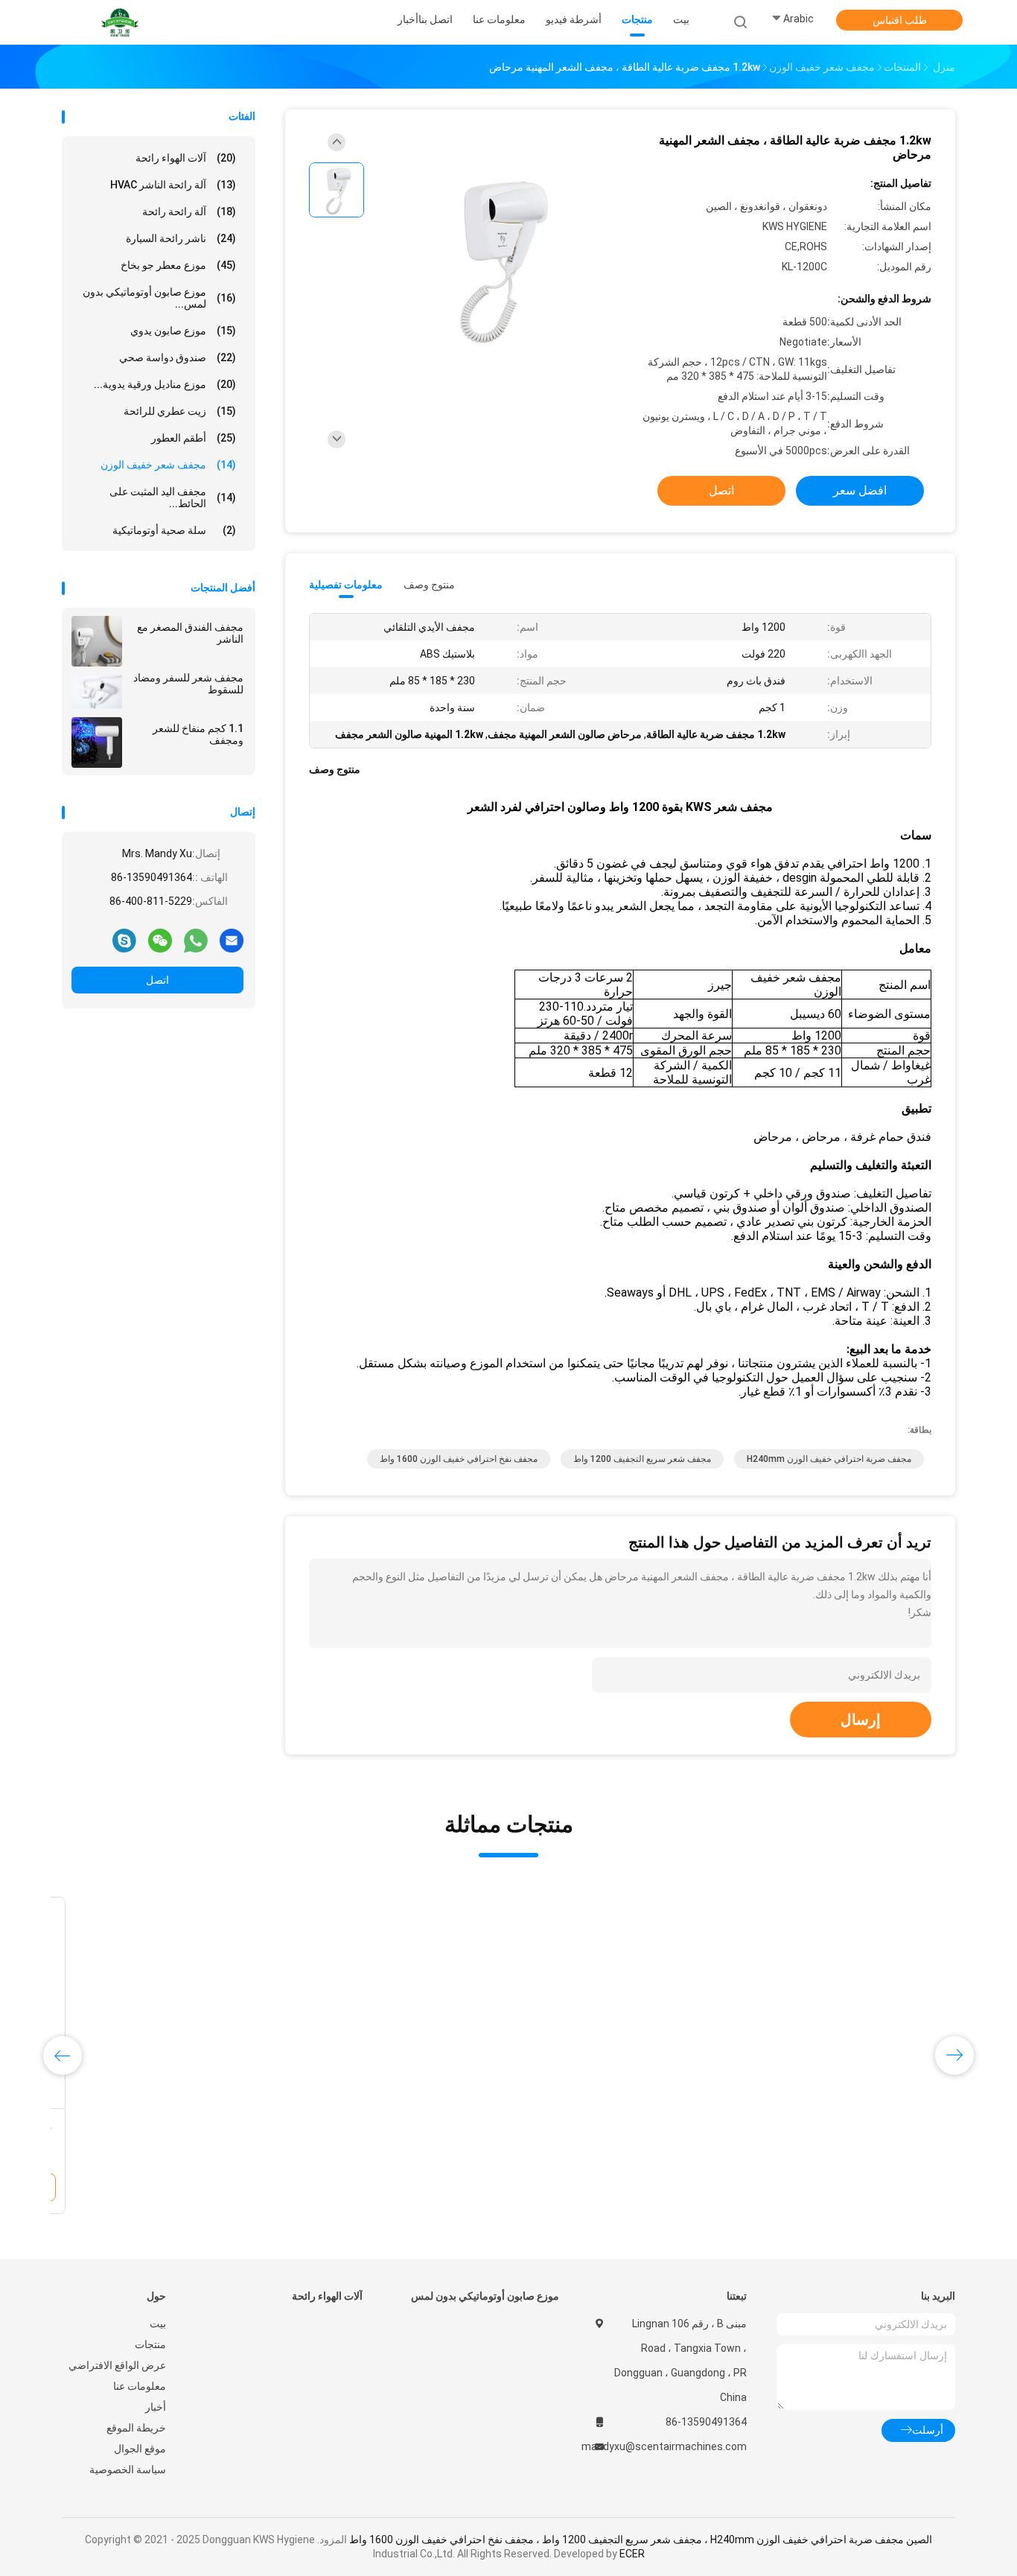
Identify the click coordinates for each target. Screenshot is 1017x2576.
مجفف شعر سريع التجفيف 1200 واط (642, 1459)
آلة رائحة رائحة (189, 212)
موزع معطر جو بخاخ (178, 265)
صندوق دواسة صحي (178, 357)
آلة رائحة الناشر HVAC (173, 185)
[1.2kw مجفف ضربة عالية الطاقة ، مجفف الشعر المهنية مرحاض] (497, 259)
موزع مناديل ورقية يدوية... (165, 384)
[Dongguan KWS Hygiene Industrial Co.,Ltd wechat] (160, 940)
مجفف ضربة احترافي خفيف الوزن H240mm (829, 1459)
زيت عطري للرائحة (180, 411)
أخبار (156, 2407)
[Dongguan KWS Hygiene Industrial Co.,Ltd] (120, 22)
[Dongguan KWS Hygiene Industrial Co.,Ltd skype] (124, 940)
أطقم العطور (194, 438)
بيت (158, 2324)
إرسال (861, 1720)
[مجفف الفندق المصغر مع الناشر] (97, 641)
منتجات (150, 2344)
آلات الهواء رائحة (186, 158)
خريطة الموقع (136, 2428)
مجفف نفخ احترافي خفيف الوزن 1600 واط (459, 1459)
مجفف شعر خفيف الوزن (168, 465)
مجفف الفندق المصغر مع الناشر (190, 633)
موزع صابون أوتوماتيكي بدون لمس (485, 2296)
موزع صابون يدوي (183, 331)
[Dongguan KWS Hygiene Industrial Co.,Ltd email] (232, 940)
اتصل (157, 980)
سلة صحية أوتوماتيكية (174, 530)
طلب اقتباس (900, 20)
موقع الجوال (140, 2449)
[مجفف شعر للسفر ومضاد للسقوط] (97, 692)
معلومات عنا (140, 2386)
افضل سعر (860, 490)
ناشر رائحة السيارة (181, 238)
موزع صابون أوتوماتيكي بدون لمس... (159, 298)
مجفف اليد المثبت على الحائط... (173, 497)
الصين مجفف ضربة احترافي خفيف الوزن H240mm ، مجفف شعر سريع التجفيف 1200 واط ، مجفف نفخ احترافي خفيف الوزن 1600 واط (641, 2540)
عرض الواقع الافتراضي (117, 2365)
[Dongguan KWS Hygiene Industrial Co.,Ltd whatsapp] (196, 940)
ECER (632, 2554)
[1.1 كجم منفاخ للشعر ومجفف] (97, 742)
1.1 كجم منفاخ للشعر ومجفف (198, 734)
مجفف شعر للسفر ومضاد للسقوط (188, 684)
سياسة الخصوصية (128, 2470)
